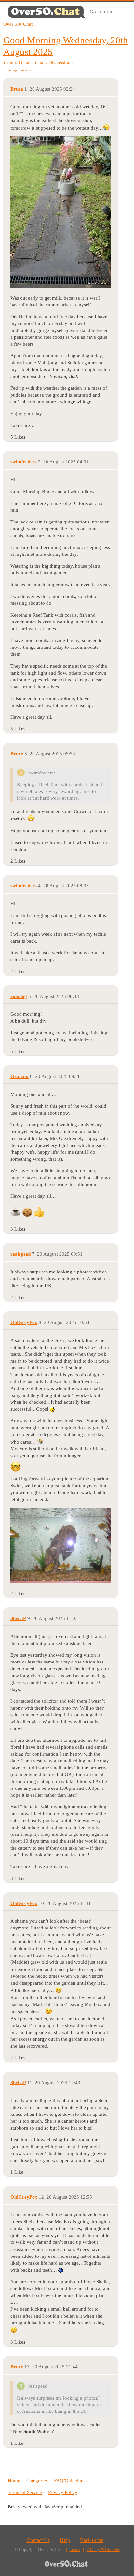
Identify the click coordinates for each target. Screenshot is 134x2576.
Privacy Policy (63, 2492)
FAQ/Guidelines (70, 2481)
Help (65, 2540)
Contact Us (38, 2540)
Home (14, 2481)
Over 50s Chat (18, 24)
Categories (37, 2481)
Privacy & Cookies (103, 2549)
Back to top (92, 2540)
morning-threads (17, 70)
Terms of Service (25, 2492)
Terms (75, 2549)
